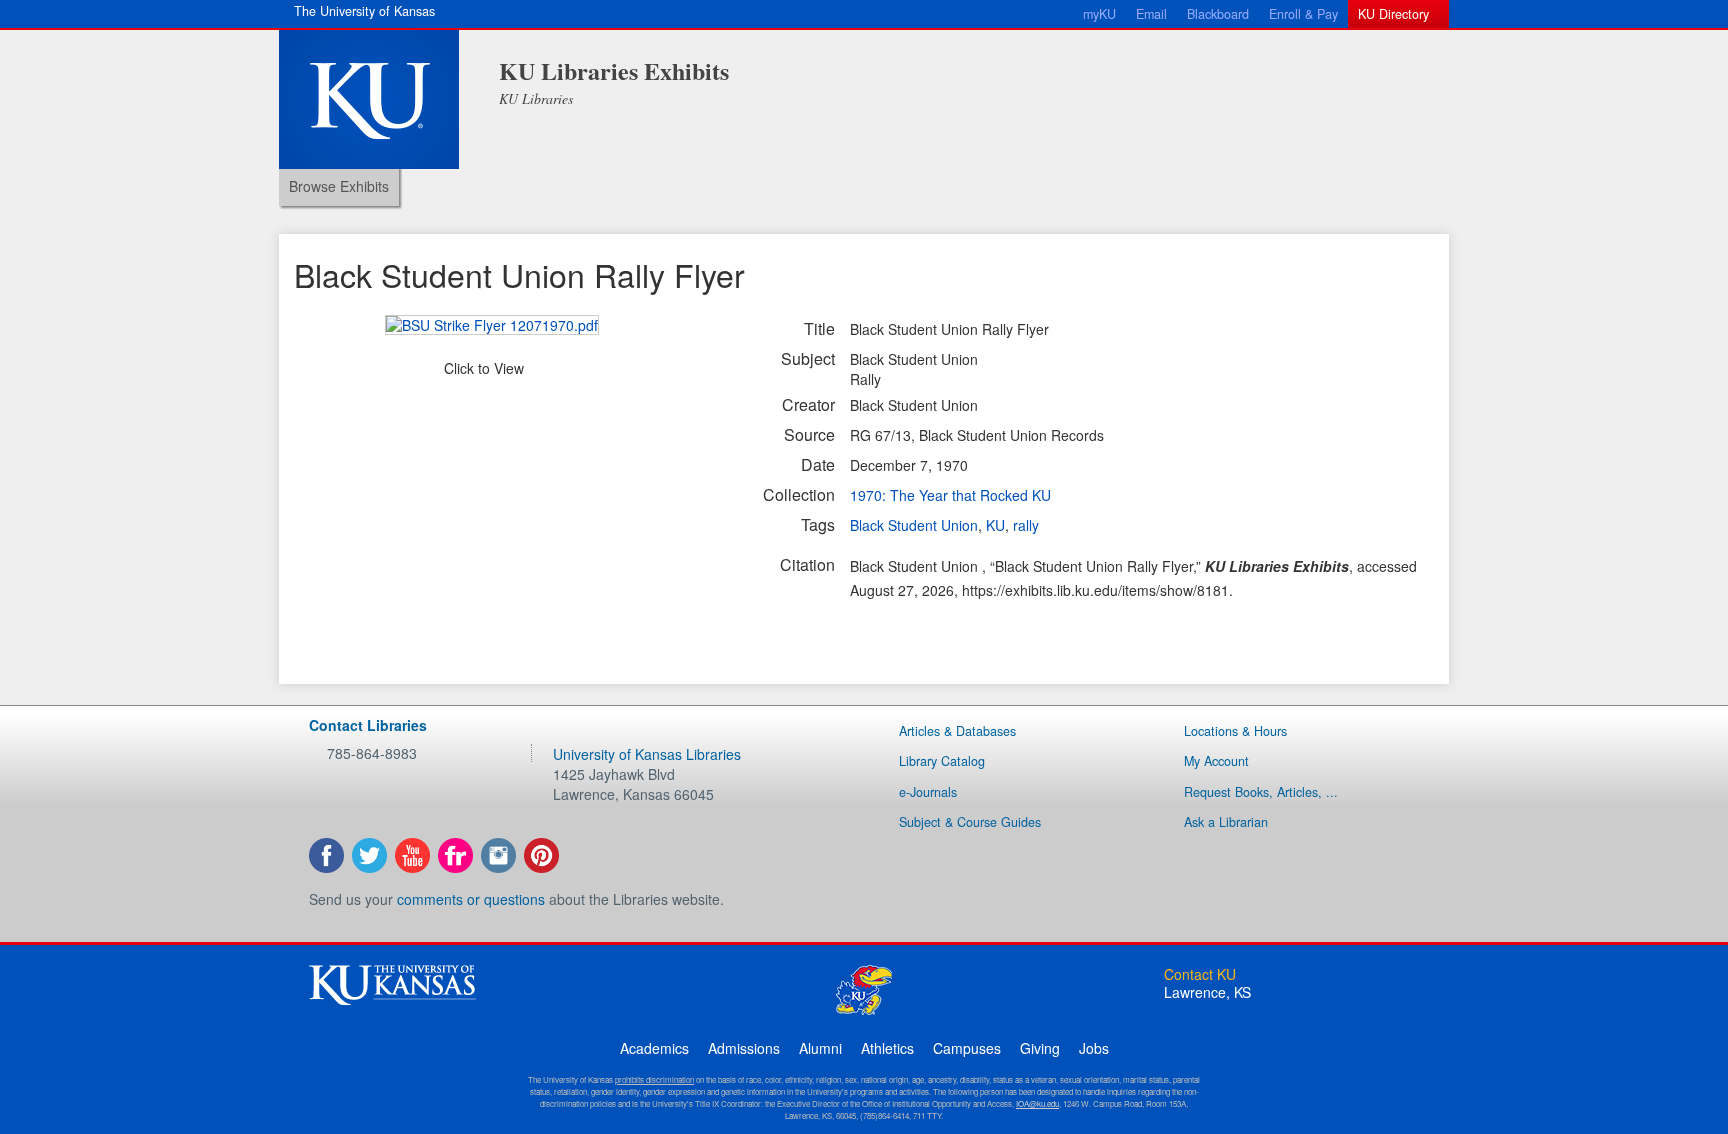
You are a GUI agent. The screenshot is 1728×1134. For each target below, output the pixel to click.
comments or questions (471, 899)
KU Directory (1393, 14)
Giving (1040, 1048)
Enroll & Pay (1303, 14)
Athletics (887, 1048)
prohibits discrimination (654, 1079)
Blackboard (1218, 14)
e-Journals (928, 792)
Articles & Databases (957, 731)
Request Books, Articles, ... (1261, 792)
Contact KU (1200, 974)
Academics (654, 1048)
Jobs (1094, 1048)
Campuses (967, 1048)
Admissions (744, 1048)
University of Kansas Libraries (647, 754)
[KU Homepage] (369, 99)
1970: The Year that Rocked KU (950, 495)
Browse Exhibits (339, 186)
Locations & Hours (1235, 731)
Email (1151, 14)
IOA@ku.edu (1037, 1103)
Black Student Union (914, 525)
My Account (1216, 761)
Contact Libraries (368, 725)
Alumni (820, 1048)
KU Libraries (536, 98)
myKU (1099, 14)
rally (1026, 525)
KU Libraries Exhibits (614, 70)
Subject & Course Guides (970, 822)
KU (995, 525)
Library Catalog (942, 761)
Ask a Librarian (1226, 822)
